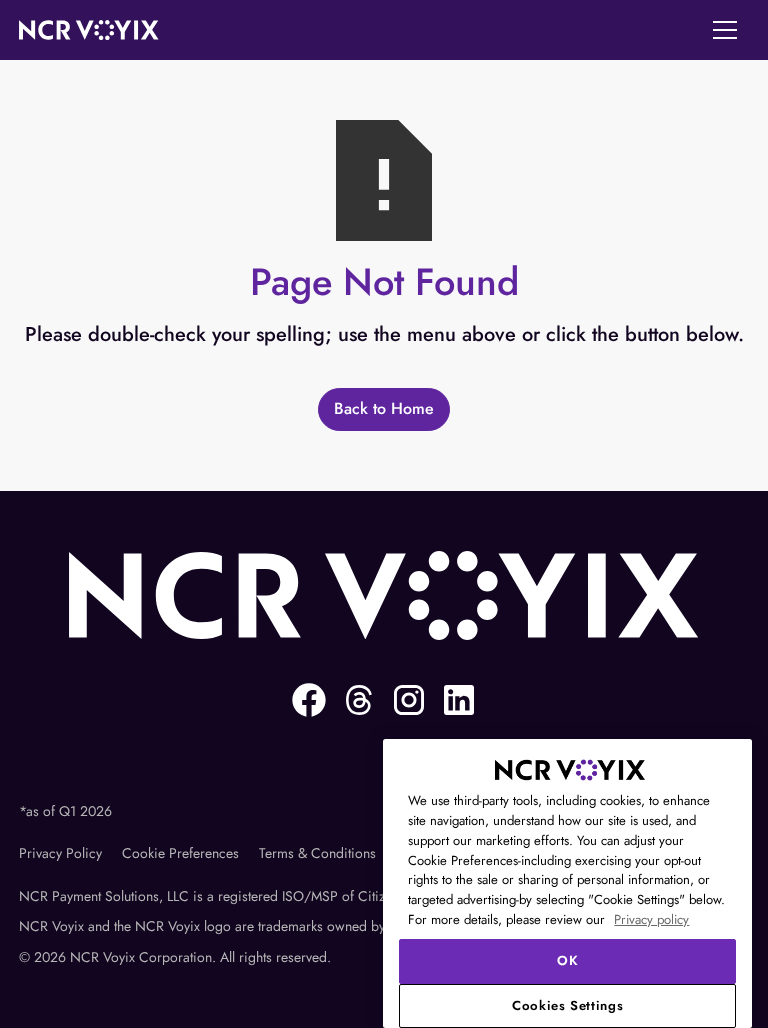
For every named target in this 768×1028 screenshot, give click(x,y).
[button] (725, 30)
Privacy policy (651, 919)
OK (567, 960)
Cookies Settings (568, 1005)
